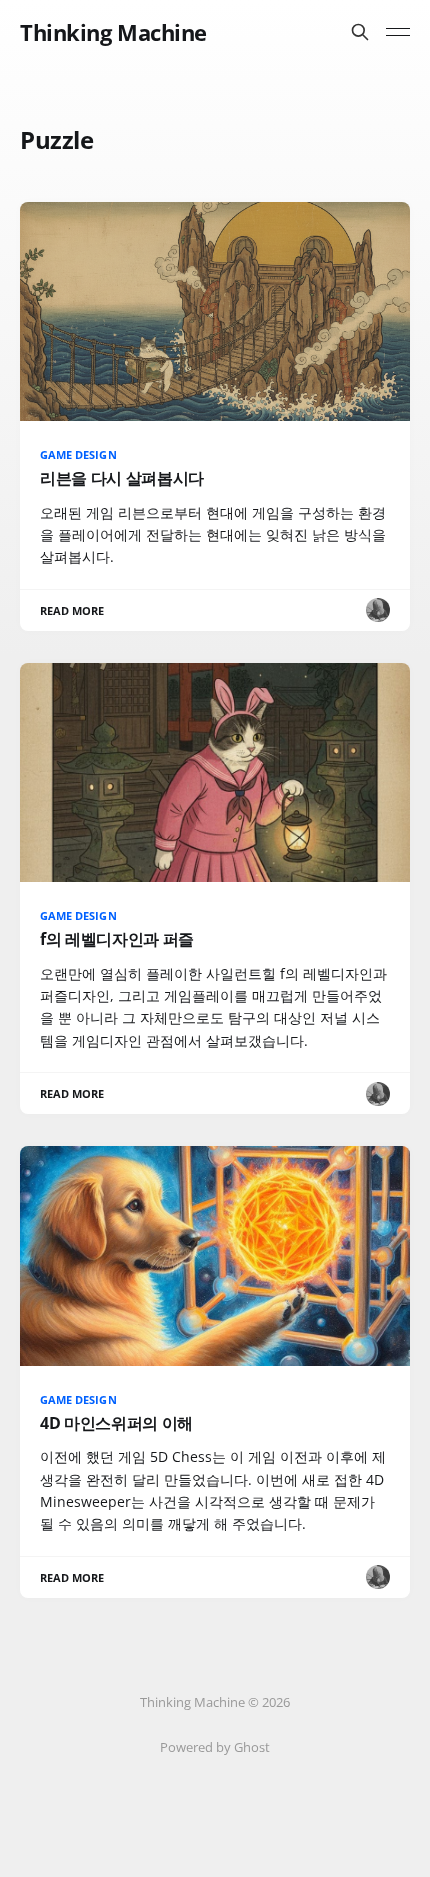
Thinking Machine (113, 32)
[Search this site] (360, 32)
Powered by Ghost (215, 1747)
